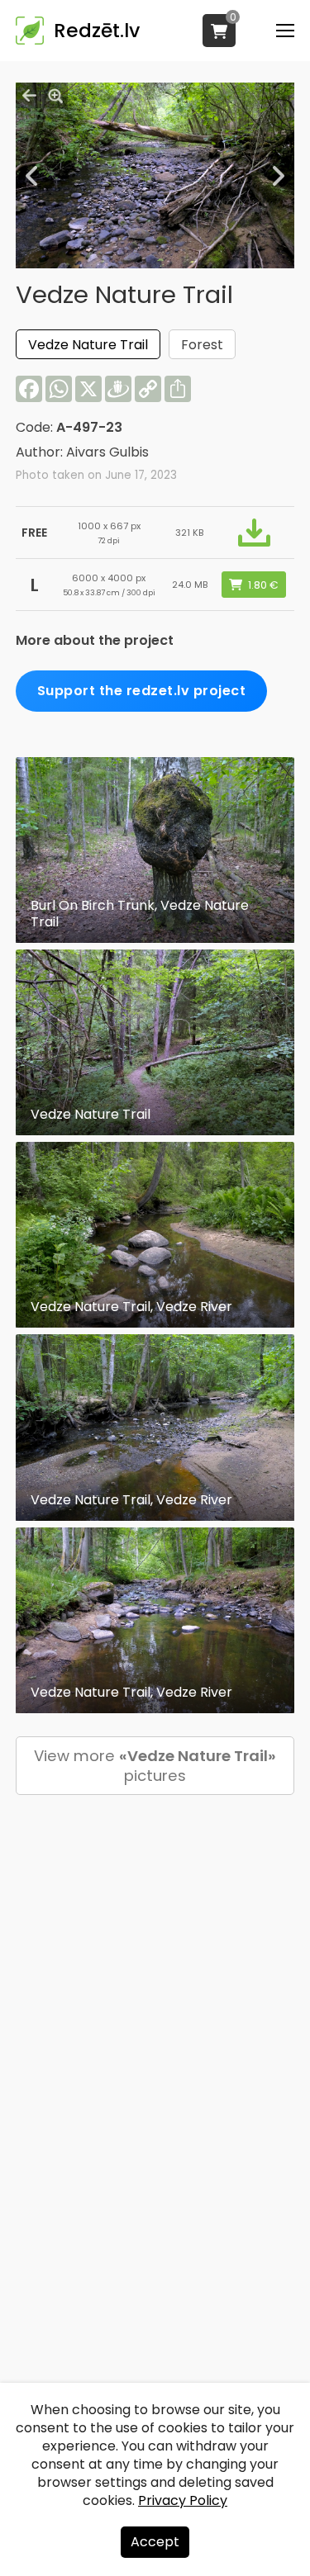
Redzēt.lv (97, 31)
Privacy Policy (183, 2500)
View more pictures (155, 1766)
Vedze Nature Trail (88, 345)
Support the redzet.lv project (142, 691)
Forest (202, 345)
